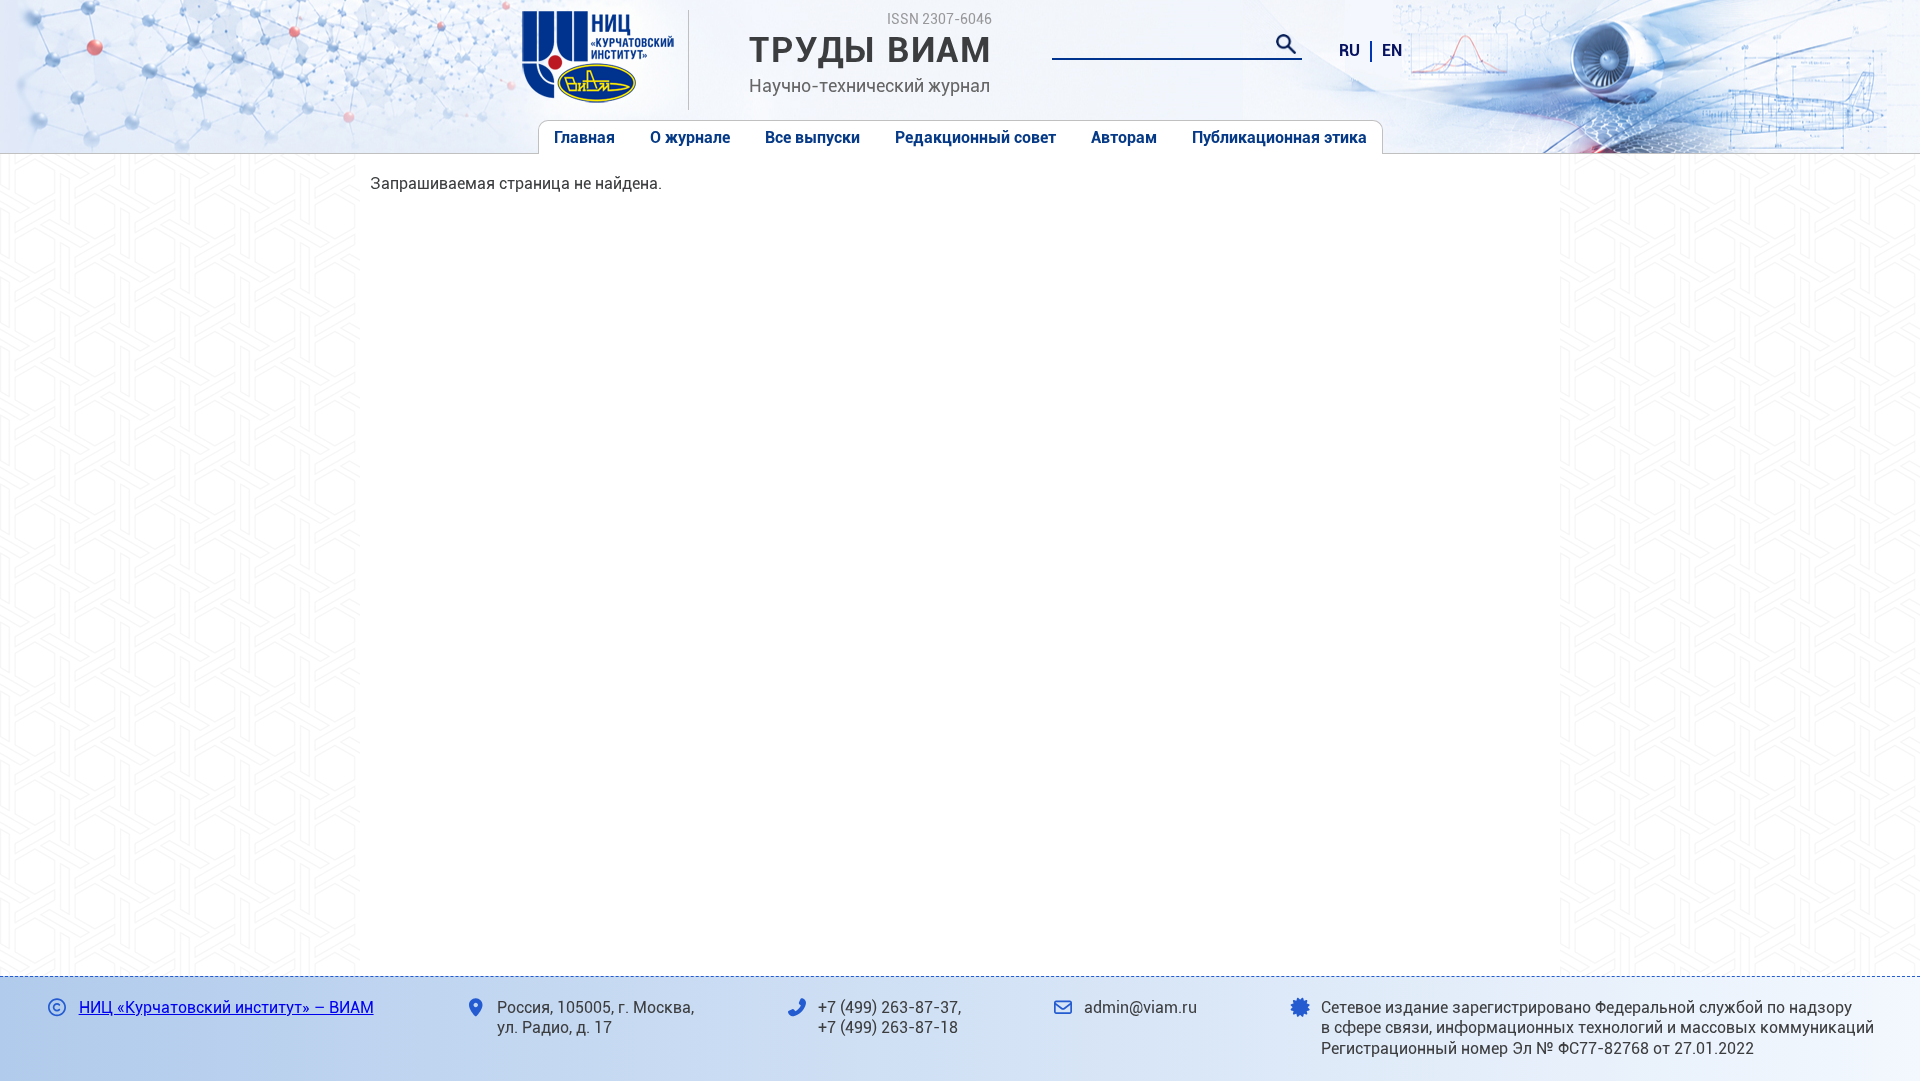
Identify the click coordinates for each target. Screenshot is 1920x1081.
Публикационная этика (1279, 137)
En (1392, 50)
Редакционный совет (975, 137)
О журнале (690, 137)
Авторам (1124, 137)
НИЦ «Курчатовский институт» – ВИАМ (226, 1007)
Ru (1349, 50)
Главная (584, 137)
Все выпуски (812, 137)
